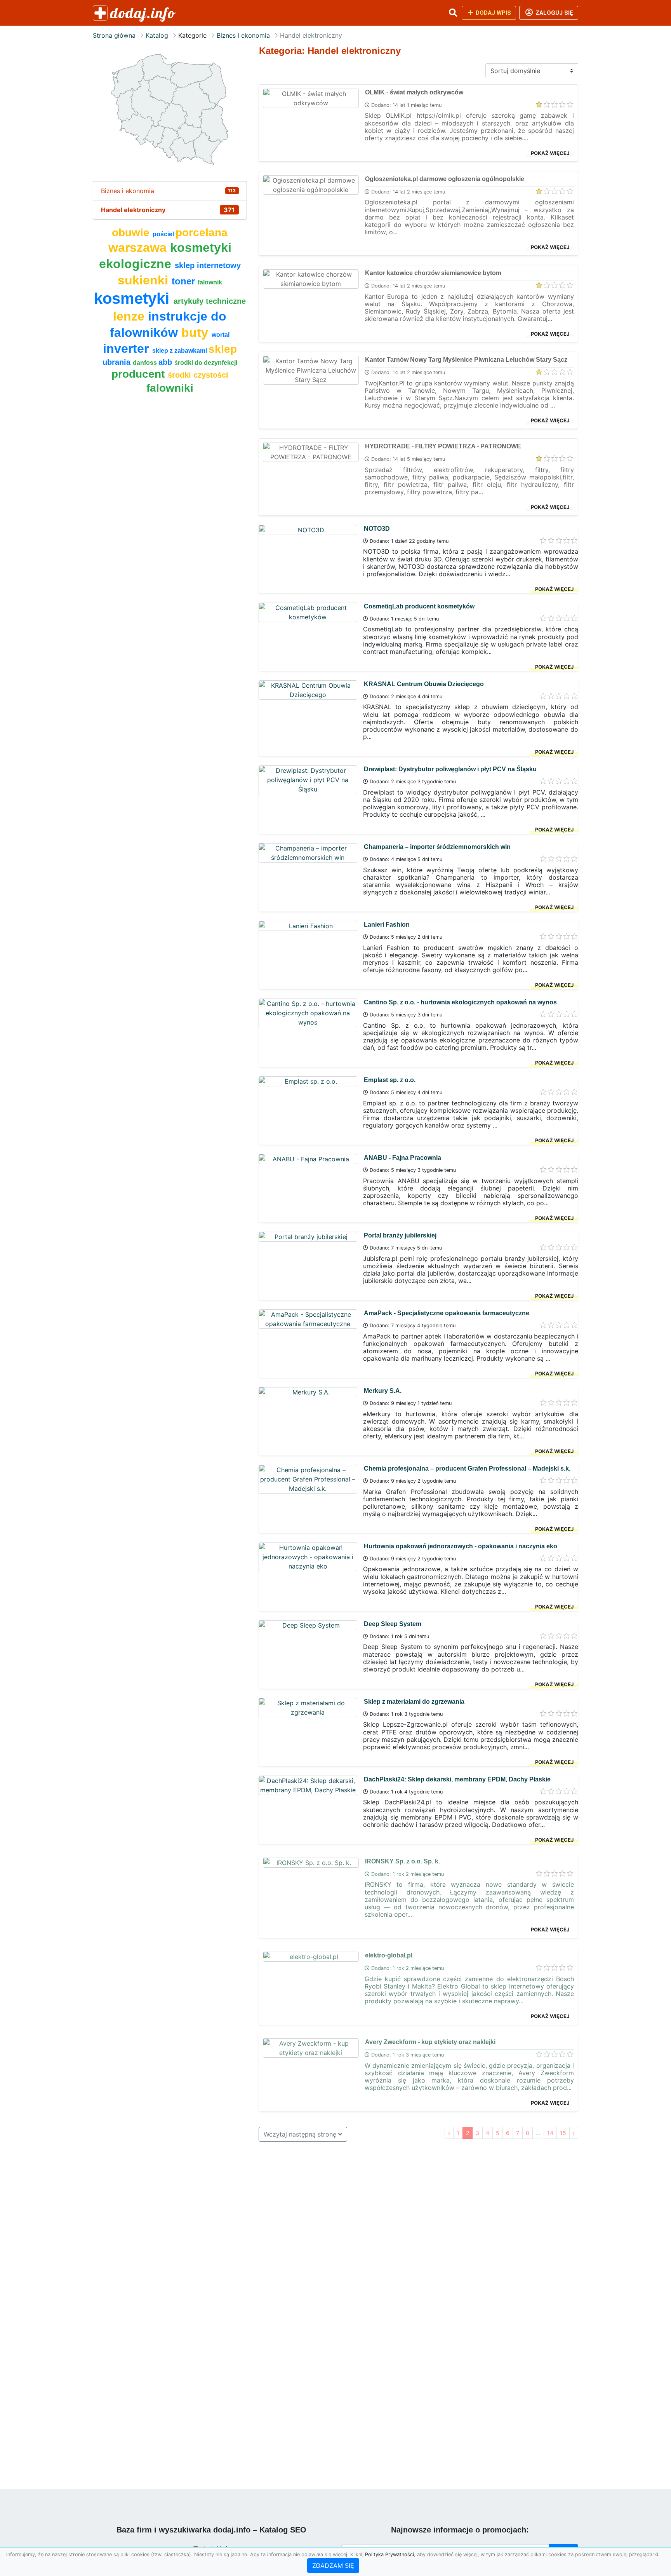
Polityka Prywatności (389, 2554)
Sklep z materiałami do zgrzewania (414, 1702)
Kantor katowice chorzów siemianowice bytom (433, 273)
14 (550, 2133)
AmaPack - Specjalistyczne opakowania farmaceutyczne (447, 1313)
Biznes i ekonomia (243, 35)
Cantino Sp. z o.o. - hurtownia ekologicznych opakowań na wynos (460, 1002)
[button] (453, 13)
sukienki (145, 280)
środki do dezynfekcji (206, 363)
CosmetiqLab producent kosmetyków (419, 606)
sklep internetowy (208, 265)
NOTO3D (377, 529)
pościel (164, 234)
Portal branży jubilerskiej (400, 1235)
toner (185, 281)
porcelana (202, 233)
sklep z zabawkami (180, 351)
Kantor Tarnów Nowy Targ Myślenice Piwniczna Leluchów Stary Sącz (466, 360)
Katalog (157, 35)
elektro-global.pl (389, 1955)
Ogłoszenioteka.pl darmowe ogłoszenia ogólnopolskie (445, 179)
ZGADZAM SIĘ (333, 2566)
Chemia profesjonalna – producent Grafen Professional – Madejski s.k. (467, 1468)
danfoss (146, 363)
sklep (223, 349)
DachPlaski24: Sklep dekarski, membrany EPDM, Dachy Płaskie (457, 1779)
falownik (210, 282)
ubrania (118, 362)
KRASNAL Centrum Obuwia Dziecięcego (424, 684)
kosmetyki (134, 298)
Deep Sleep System (393, 1624)
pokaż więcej (550, 153)
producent (140, 374)
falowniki (170, 388)
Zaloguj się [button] (554, 13)
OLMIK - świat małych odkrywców (414, 92)
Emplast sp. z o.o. (390, 1080)
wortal (221, 335)
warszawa (139, 247)
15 (563, 2133)
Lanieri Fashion (387, 925)
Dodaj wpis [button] (493, 13)
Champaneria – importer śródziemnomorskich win (437, 847)
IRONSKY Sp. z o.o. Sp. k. (402, 1861)
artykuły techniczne (210, 301)
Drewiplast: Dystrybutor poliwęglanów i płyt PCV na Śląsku (450, 769)
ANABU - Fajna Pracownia (402, 1158)
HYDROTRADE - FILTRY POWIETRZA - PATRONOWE (443, 446)
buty (196, 333)
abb (166, 362)
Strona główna (114, 35)
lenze (130, 316)
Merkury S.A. (383, 1391)
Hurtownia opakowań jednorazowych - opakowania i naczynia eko (461, 1546)
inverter (128, 349)
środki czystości (198, 375)
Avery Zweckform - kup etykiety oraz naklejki (430, 2042)
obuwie (132, 233)
